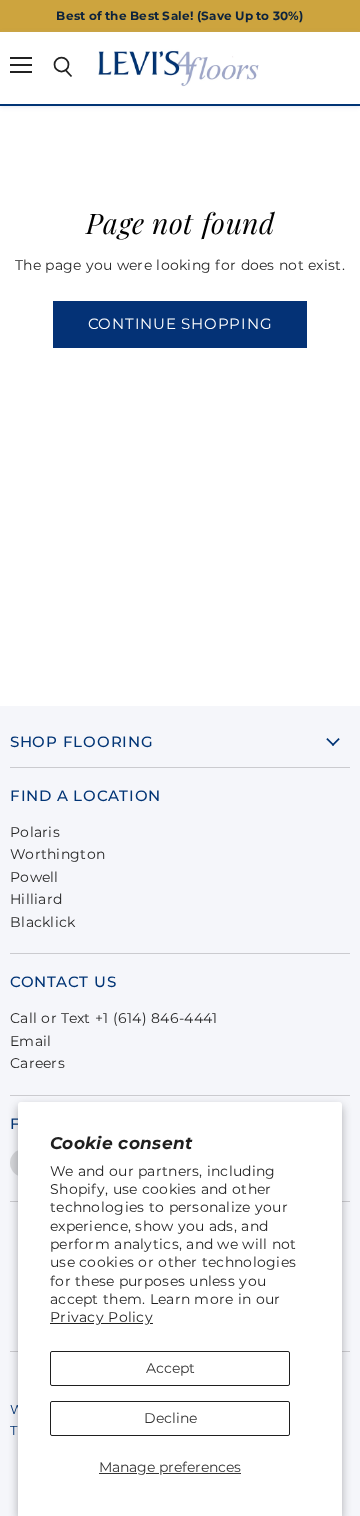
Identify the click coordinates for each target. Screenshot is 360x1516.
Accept (170, 1368)
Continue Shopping (180, 324)
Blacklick (43, 922)
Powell (34, 877)
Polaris (35, 832)
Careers (37, 1063)
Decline (170, 1418)
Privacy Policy (101, 1317)
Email (30, 1041)
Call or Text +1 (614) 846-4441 (113, 1018)
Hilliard (36, 899)
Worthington (57, 854)
